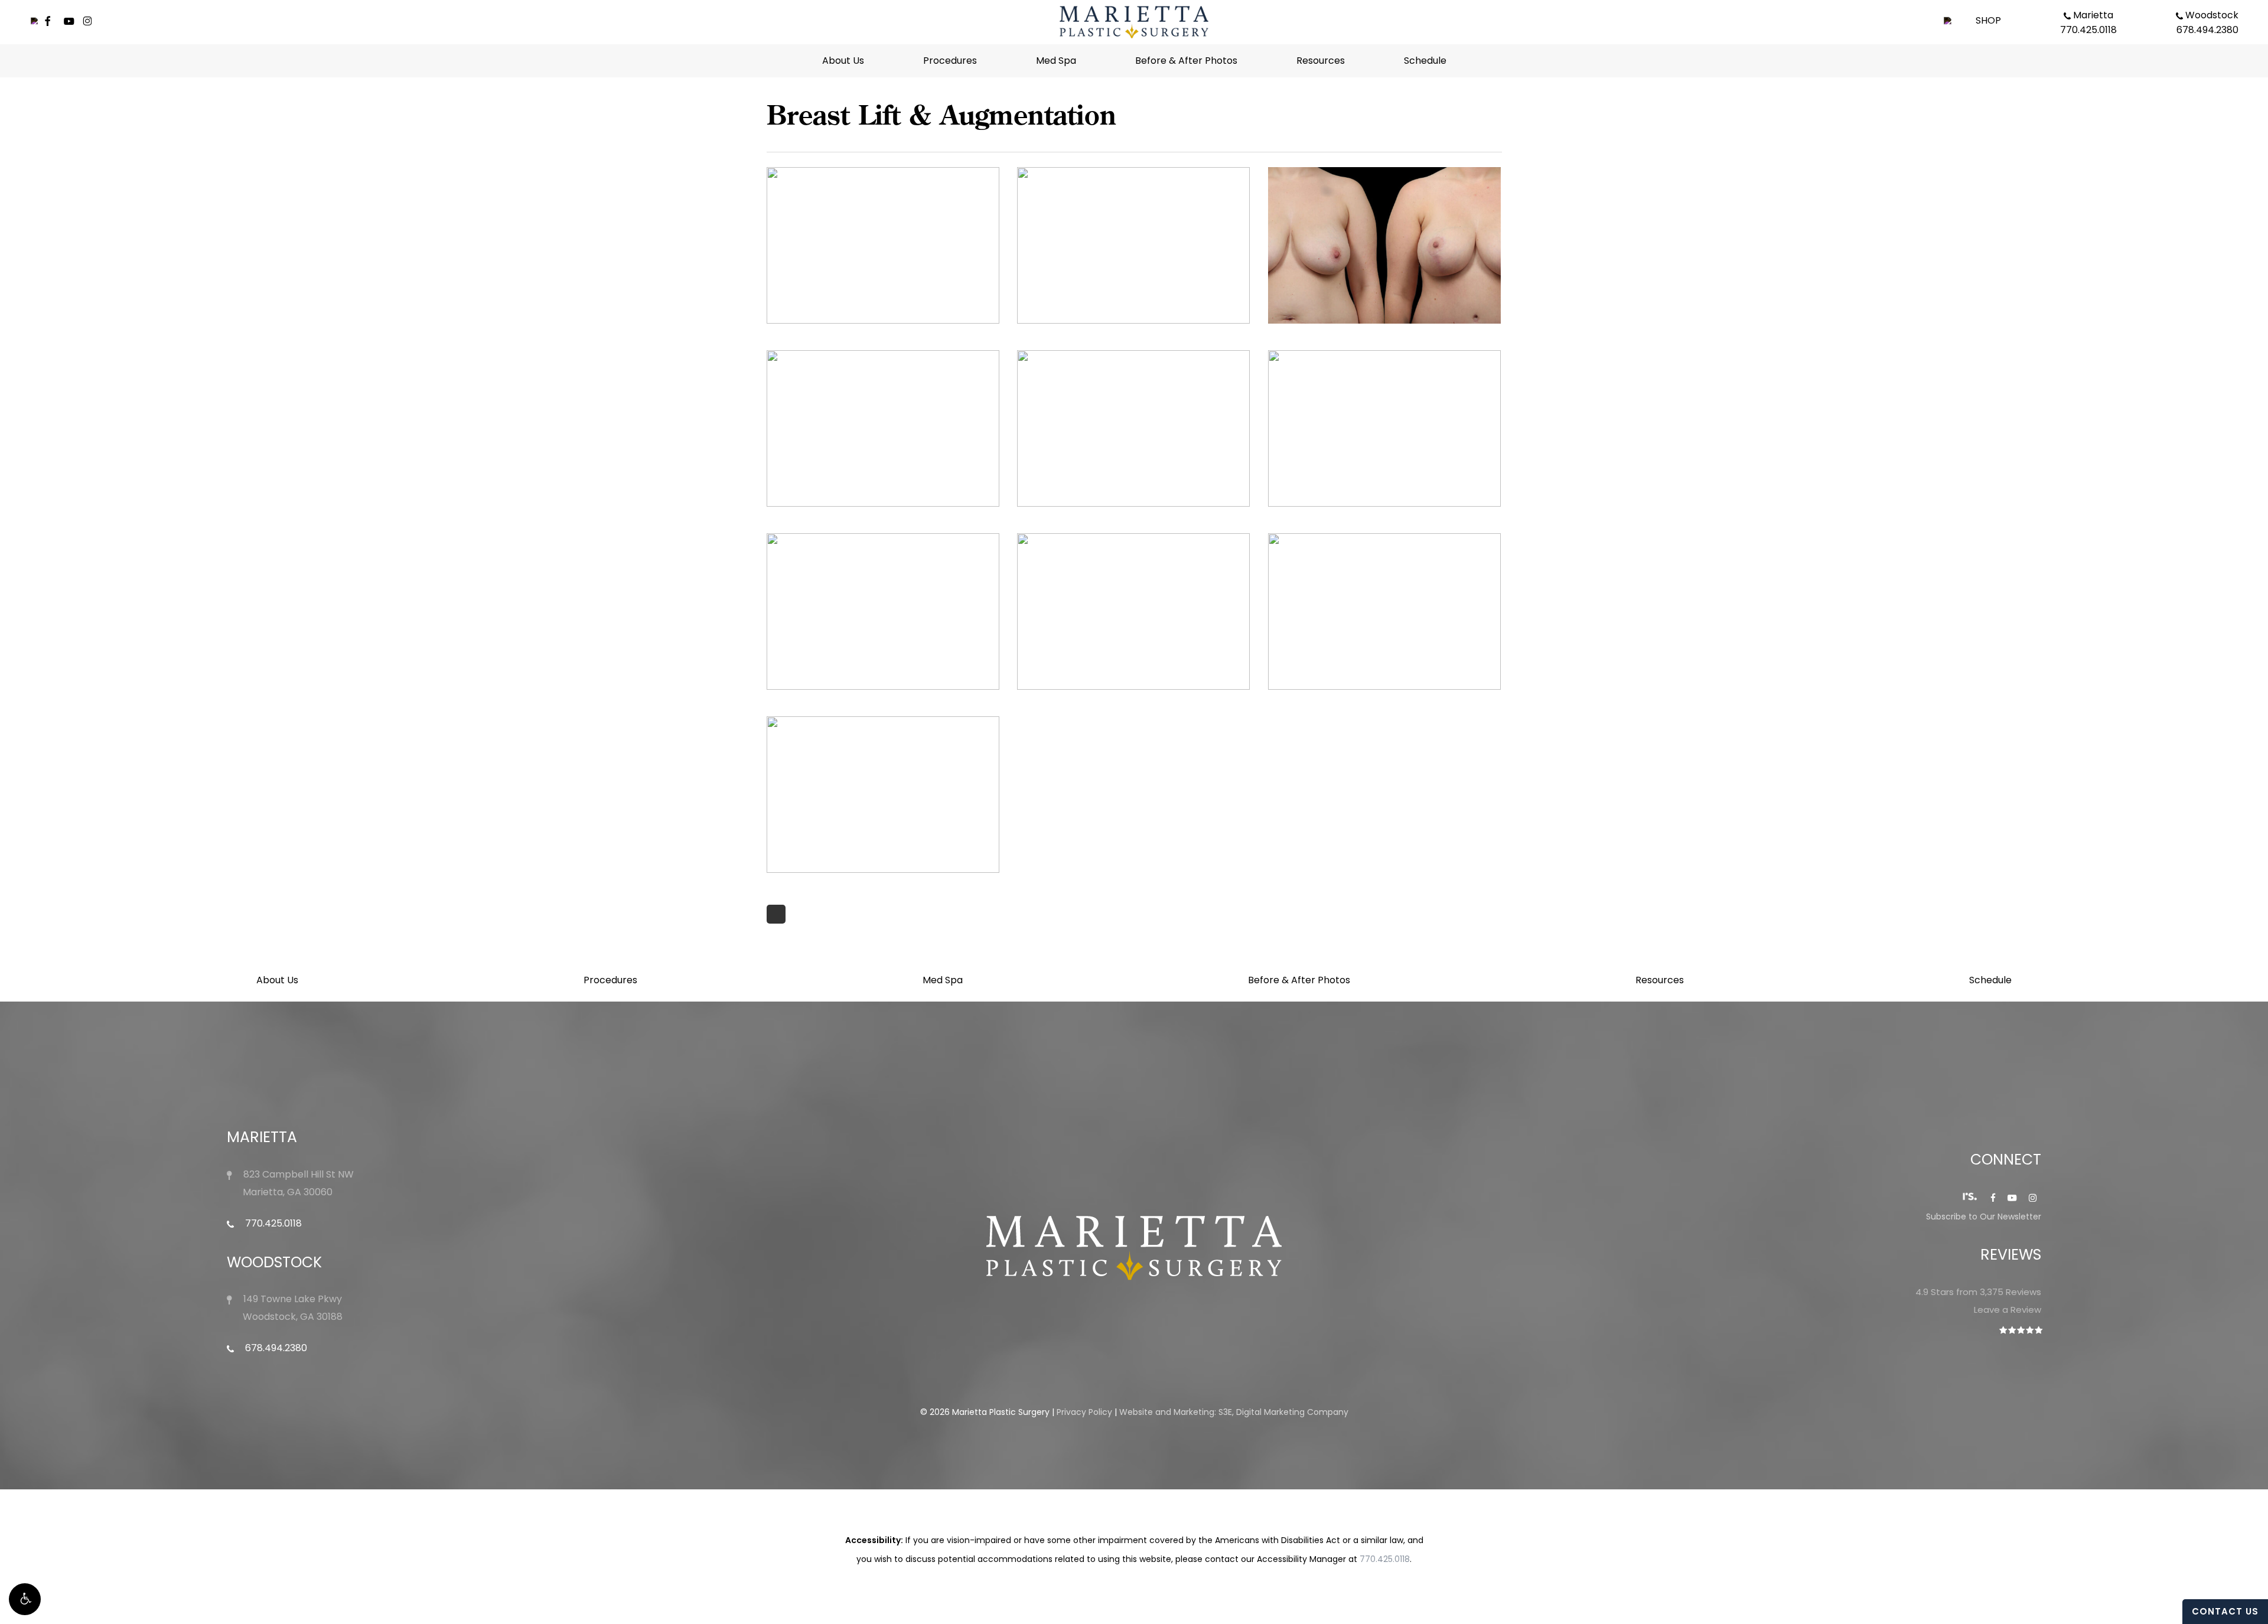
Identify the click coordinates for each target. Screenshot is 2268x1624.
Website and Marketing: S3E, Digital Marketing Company (1234, 1412)
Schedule (1990, 980)
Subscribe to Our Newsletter (1984, 1217)
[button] (25, 1599)
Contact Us (2225, 1611)
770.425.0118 (272, 1223)
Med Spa (943, 980)
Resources (1660, 980)
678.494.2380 (275, 1348)
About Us (277, 980)
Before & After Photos (1299, 980)
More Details (886, 237)
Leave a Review (2008, 1310)
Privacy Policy (1084, 1412)
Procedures (610, 980)
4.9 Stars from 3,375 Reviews (1978, 1292)
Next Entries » (776, 914)
